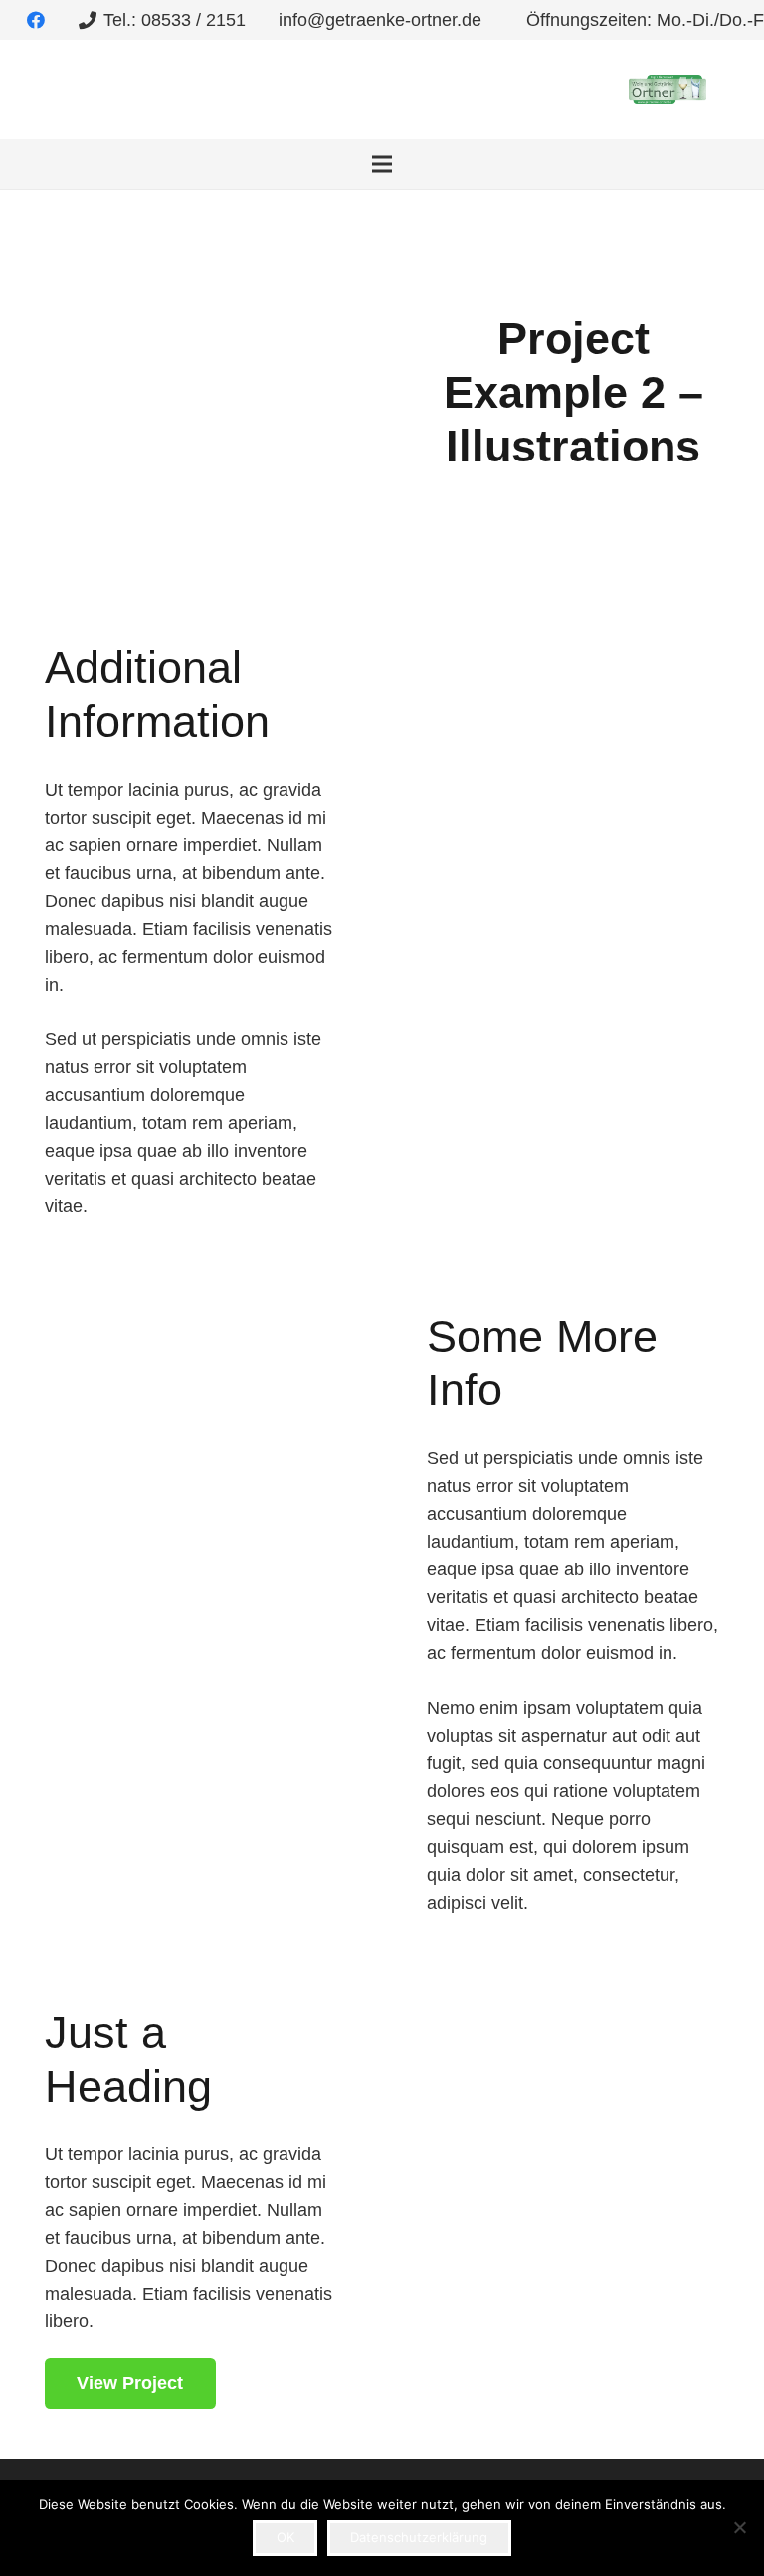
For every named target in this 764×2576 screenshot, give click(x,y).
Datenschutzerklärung (419, 2537)
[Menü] (382, 164)
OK (286, 2537)
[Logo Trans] (668, 90)
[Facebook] (36, 20)
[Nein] (739, 2527)
